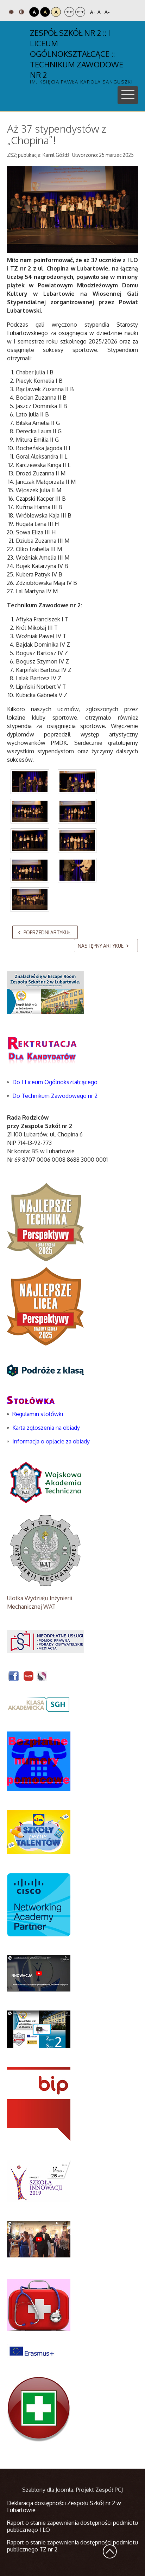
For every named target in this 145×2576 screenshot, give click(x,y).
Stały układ (69, 12)
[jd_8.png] (30, 900)
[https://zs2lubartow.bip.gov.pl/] (39, 2104)
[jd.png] (30, 782)
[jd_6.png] (30, 870)
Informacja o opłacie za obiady (52, 1441)
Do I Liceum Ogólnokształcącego (55, 1082)
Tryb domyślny (12, 12)
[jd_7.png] (77, 870)
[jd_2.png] (30, 811)
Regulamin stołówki (38, 1414)
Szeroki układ (80, 12)
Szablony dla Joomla (48, 2490)
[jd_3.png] (77, 811)
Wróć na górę (110, 2551)
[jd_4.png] (30, 841)
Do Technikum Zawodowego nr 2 (55, 1096)
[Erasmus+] (32, 2351)
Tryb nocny (22, 12)
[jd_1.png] (77, 782)
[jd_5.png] (77, 841)
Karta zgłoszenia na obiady (46, 1428)
